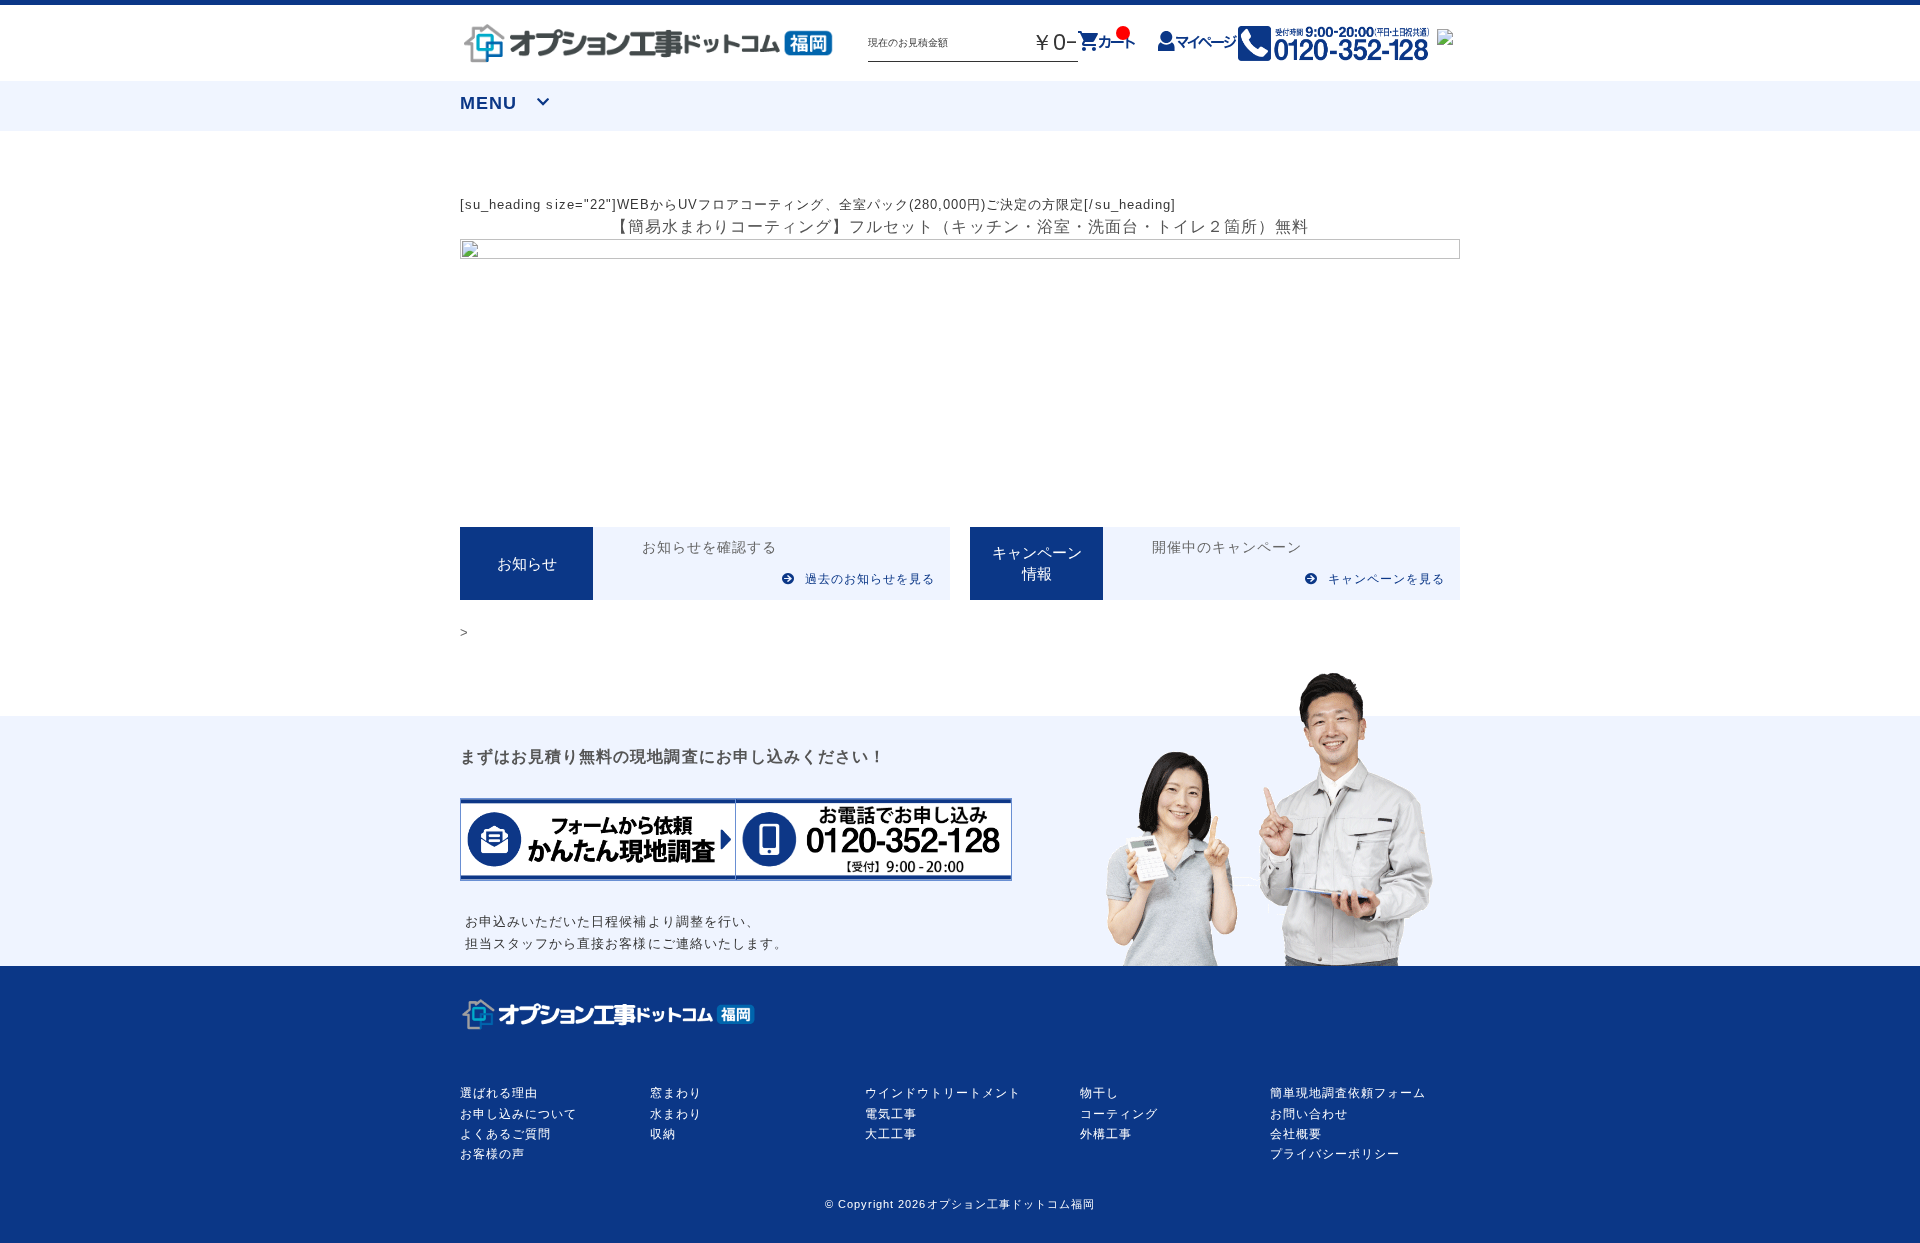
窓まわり (676, 1093)
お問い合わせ (1309, 1114)
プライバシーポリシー (1335, 1154)
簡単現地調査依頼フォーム (1348, 1093)
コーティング (1119, 1114)
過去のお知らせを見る (870, 579)
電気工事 (891, 1114)
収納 (663, 1134)
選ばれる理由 (499, 1093)
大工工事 (891, 1134)
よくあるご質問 (505, 1134)
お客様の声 (492, 1154)
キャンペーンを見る (1386, 579)
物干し (1099, 1093)
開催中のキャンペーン (1227, 547)
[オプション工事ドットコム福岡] (649, 43)
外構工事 (1106, 1134)
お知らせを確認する (709, 547)
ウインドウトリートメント (943, 1093)
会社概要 (1296, 1134)
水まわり (676, 1114)
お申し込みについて (518, 1114)
